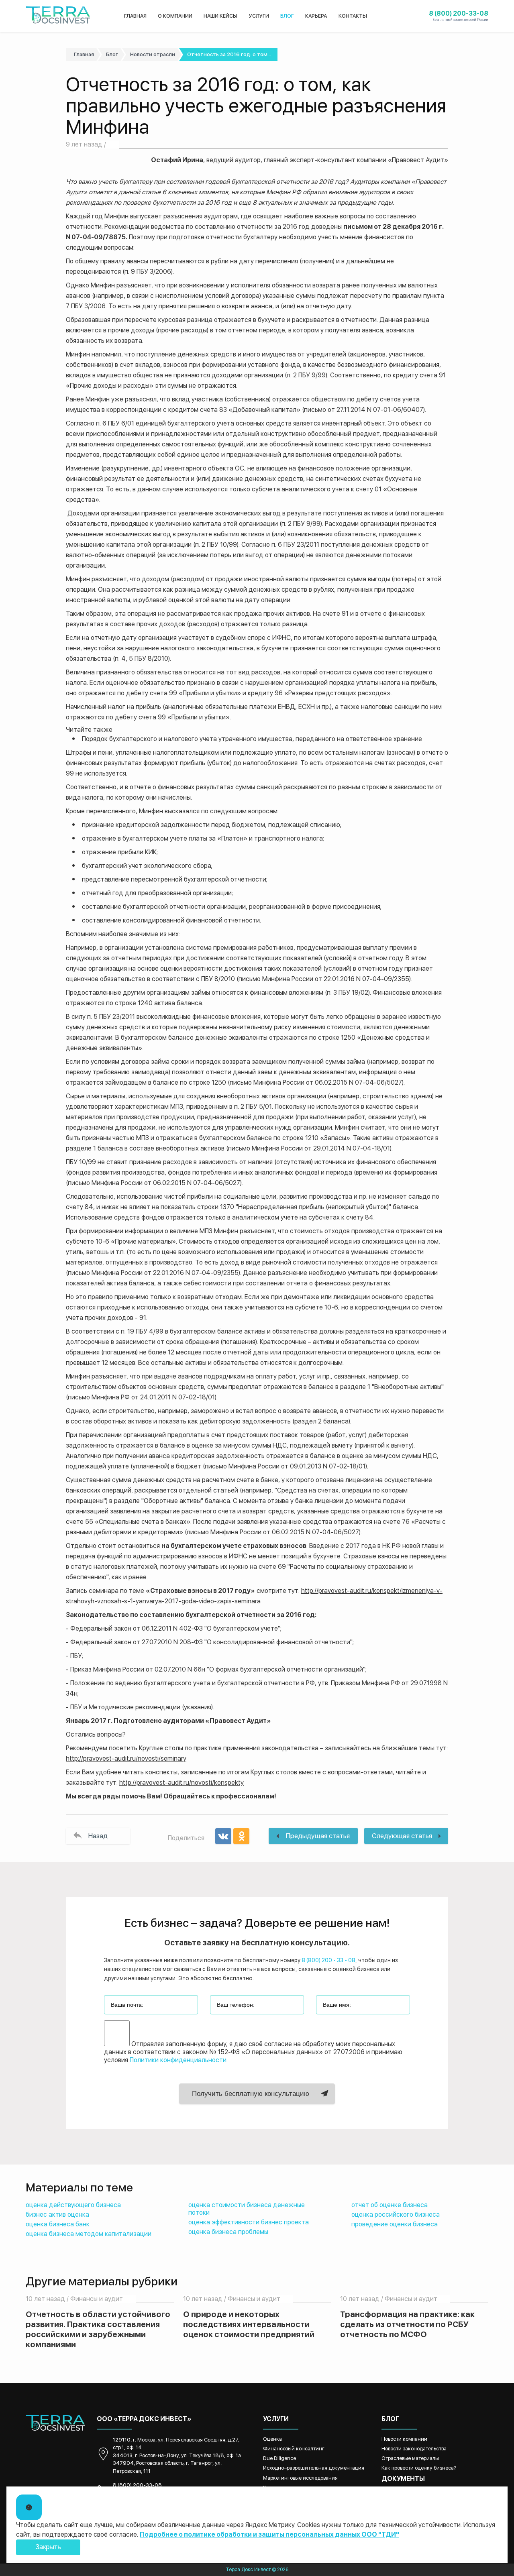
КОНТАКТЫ (353, 16)
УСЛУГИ (259, 16)
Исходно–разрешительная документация (314, 2468)
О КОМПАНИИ (175, 16)
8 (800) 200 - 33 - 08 (328, 1960)
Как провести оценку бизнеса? (419, 2468)
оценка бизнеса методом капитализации (89, 2234)
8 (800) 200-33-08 (137, 2485)
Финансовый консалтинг (294, 2449)
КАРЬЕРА (316, 16)
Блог (112, 54)
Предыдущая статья (318, 1836)
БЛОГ (287, 16)
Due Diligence (279, 2458)
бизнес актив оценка (57, 2215)
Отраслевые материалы (410, 2458)
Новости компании (404, 2439)
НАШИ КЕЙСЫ (220, 16)
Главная (84, 54)
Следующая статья (402, 1836)
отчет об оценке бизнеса (390, 2205)
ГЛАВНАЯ (135, 16)
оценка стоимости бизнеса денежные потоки (247, 2209)
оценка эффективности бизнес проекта (249, 2222)
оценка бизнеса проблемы (228, 2232)
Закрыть (48, 2547)
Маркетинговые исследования (300, 2478)
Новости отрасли (153, 54)
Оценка (272, 2439)
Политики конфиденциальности (178, 2060)
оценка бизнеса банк (58, 2224)
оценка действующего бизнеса (73, 2205)
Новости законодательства (414, 2449)
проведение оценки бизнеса (395, 2224)
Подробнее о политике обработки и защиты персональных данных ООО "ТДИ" (269, 2534)
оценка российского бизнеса (396, 2215)
